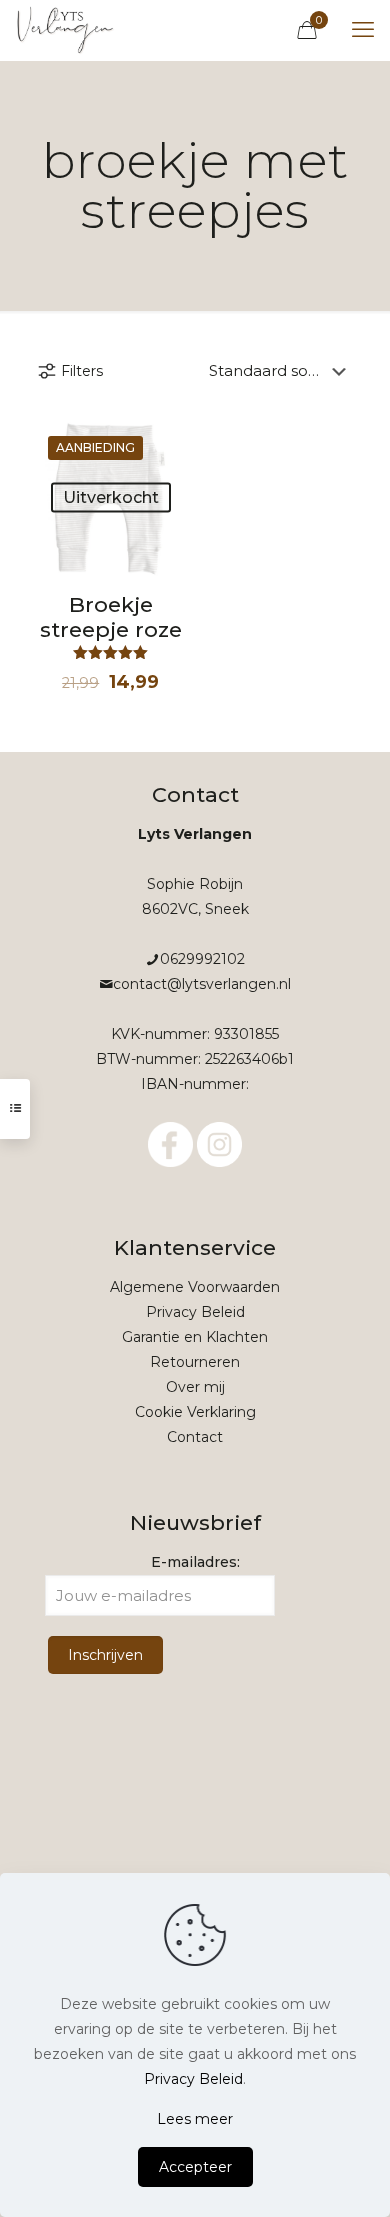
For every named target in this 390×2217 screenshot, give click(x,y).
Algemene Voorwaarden (195, 1287)
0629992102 (202, 959)
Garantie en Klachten (195, 1337)
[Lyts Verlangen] (66, 30)
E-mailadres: (195, 1562)
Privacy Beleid (195, 1312)
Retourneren (195, 1362)
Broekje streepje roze (111, 617)
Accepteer (195, 2167)
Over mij (195, 1387)
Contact (195, 1437)
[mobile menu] (363, 30)
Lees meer (195, 2119)
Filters (82, 371)
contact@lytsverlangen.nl (202, 984)
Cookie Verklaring (195, 1412)
